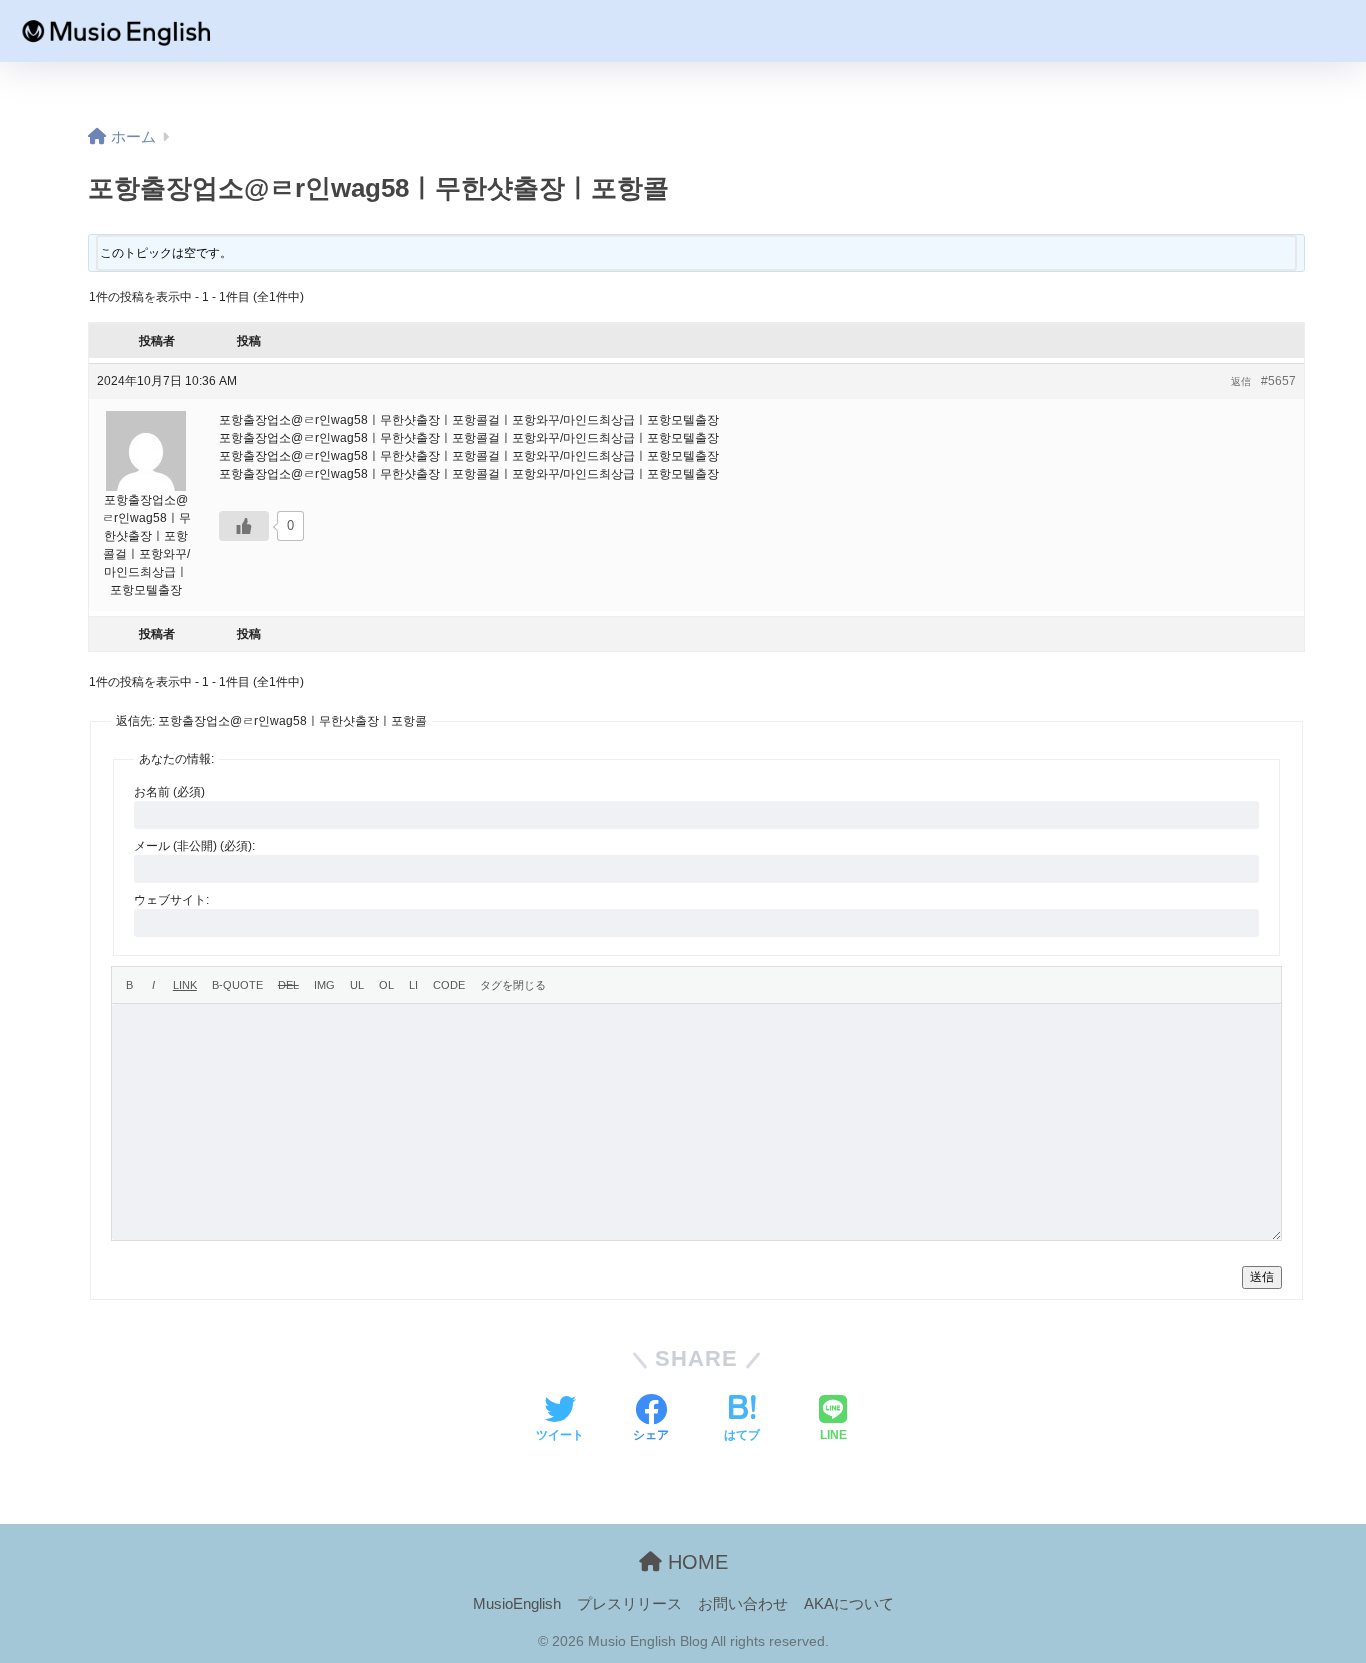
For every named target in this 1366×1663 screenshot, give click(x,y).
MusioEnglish (517, 1604)
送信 (1262, 1277)
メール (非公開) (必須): (194, 846)
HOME (695, 1562)
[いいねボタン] (244, 526)
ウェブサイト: (171, 900)
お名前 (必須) (169, 792)
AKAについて (849, 1604)
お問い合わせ (743, 1604)
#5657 (1278, 381)
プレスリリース (629, 1604)
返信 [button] (1241, 381)
